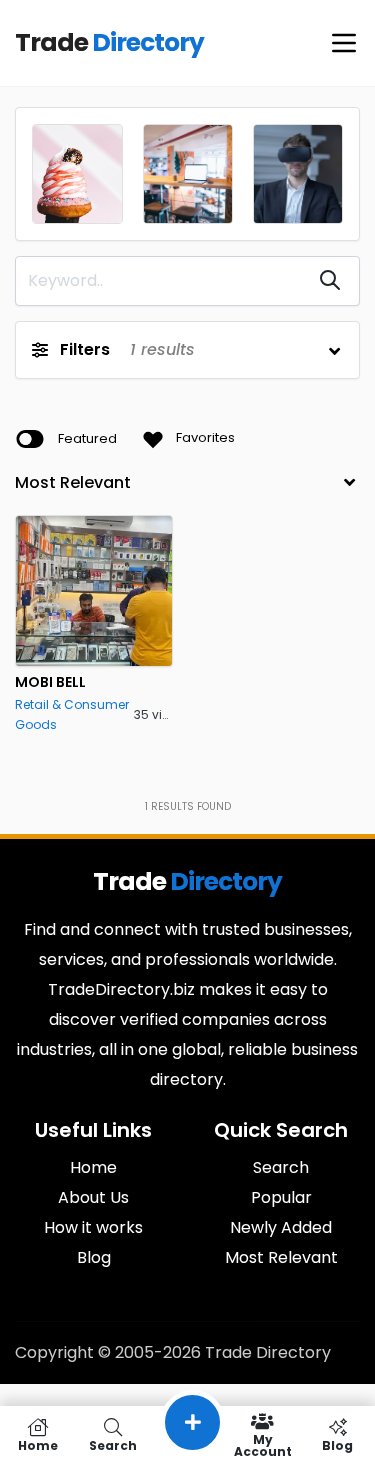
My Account (263, 1444)
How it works (93, 1227)
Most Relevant (281, 1257)
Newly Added (281, 1227)
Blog (94, 1257)
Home (93, 1167)
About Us (93, 1197)
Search (281, 1167)
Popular (281, 1197)
